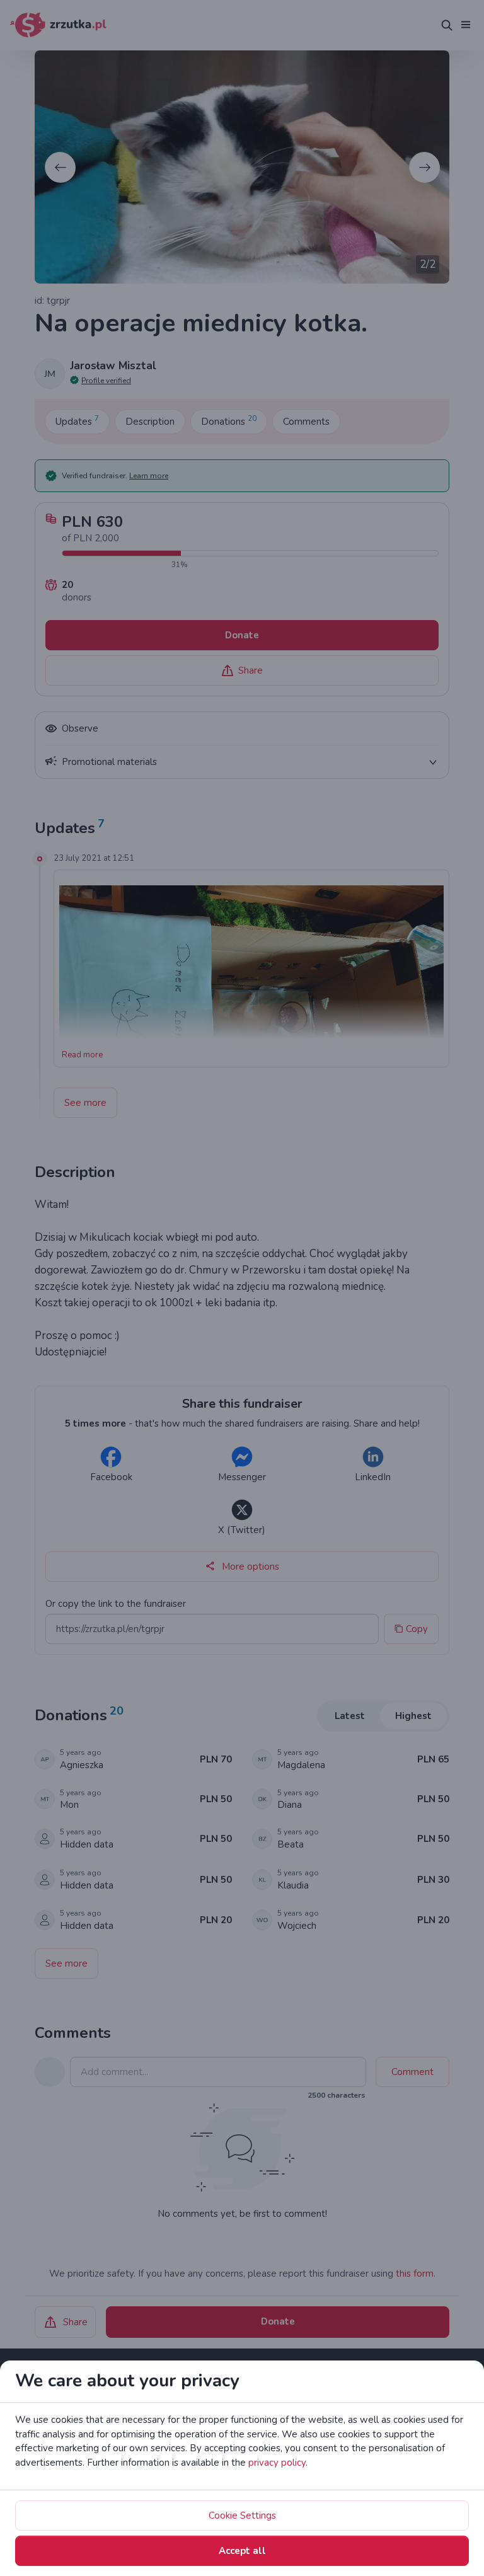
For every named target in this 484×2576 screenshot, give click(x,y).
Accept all (242, 2551)
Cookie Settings (242, 2516)
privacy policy (277, 2463)
